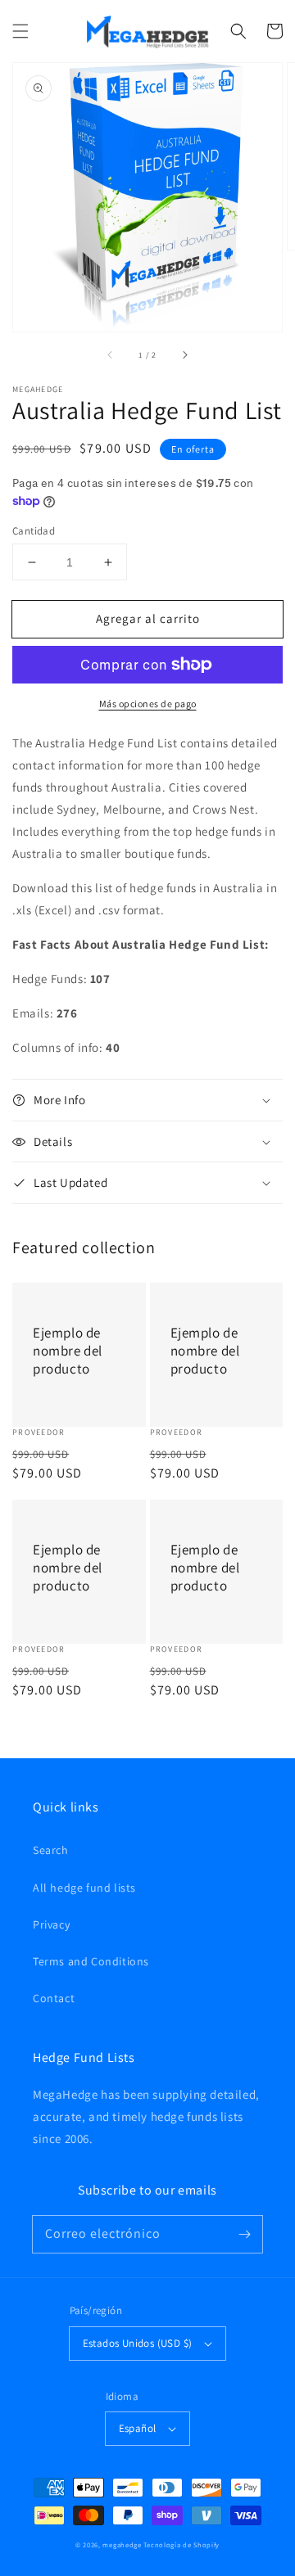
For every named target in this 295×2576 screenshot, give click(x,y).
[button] (20, 31)
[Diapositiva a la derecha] (184, 354)
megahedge (122, 2544)
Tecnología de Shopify (182, 2544)
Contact (54, 1998)
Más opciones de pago (148, 704)
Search (51, 1850)
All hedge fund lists (84, 1888)
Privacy (51, 1924)
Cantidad (34, 531)
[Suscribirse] (244, 2234)
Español (138, 2428)
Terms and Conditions (91, 1961)
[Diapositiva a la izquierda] (111, 354)
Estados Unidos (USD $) (138, 2343)
